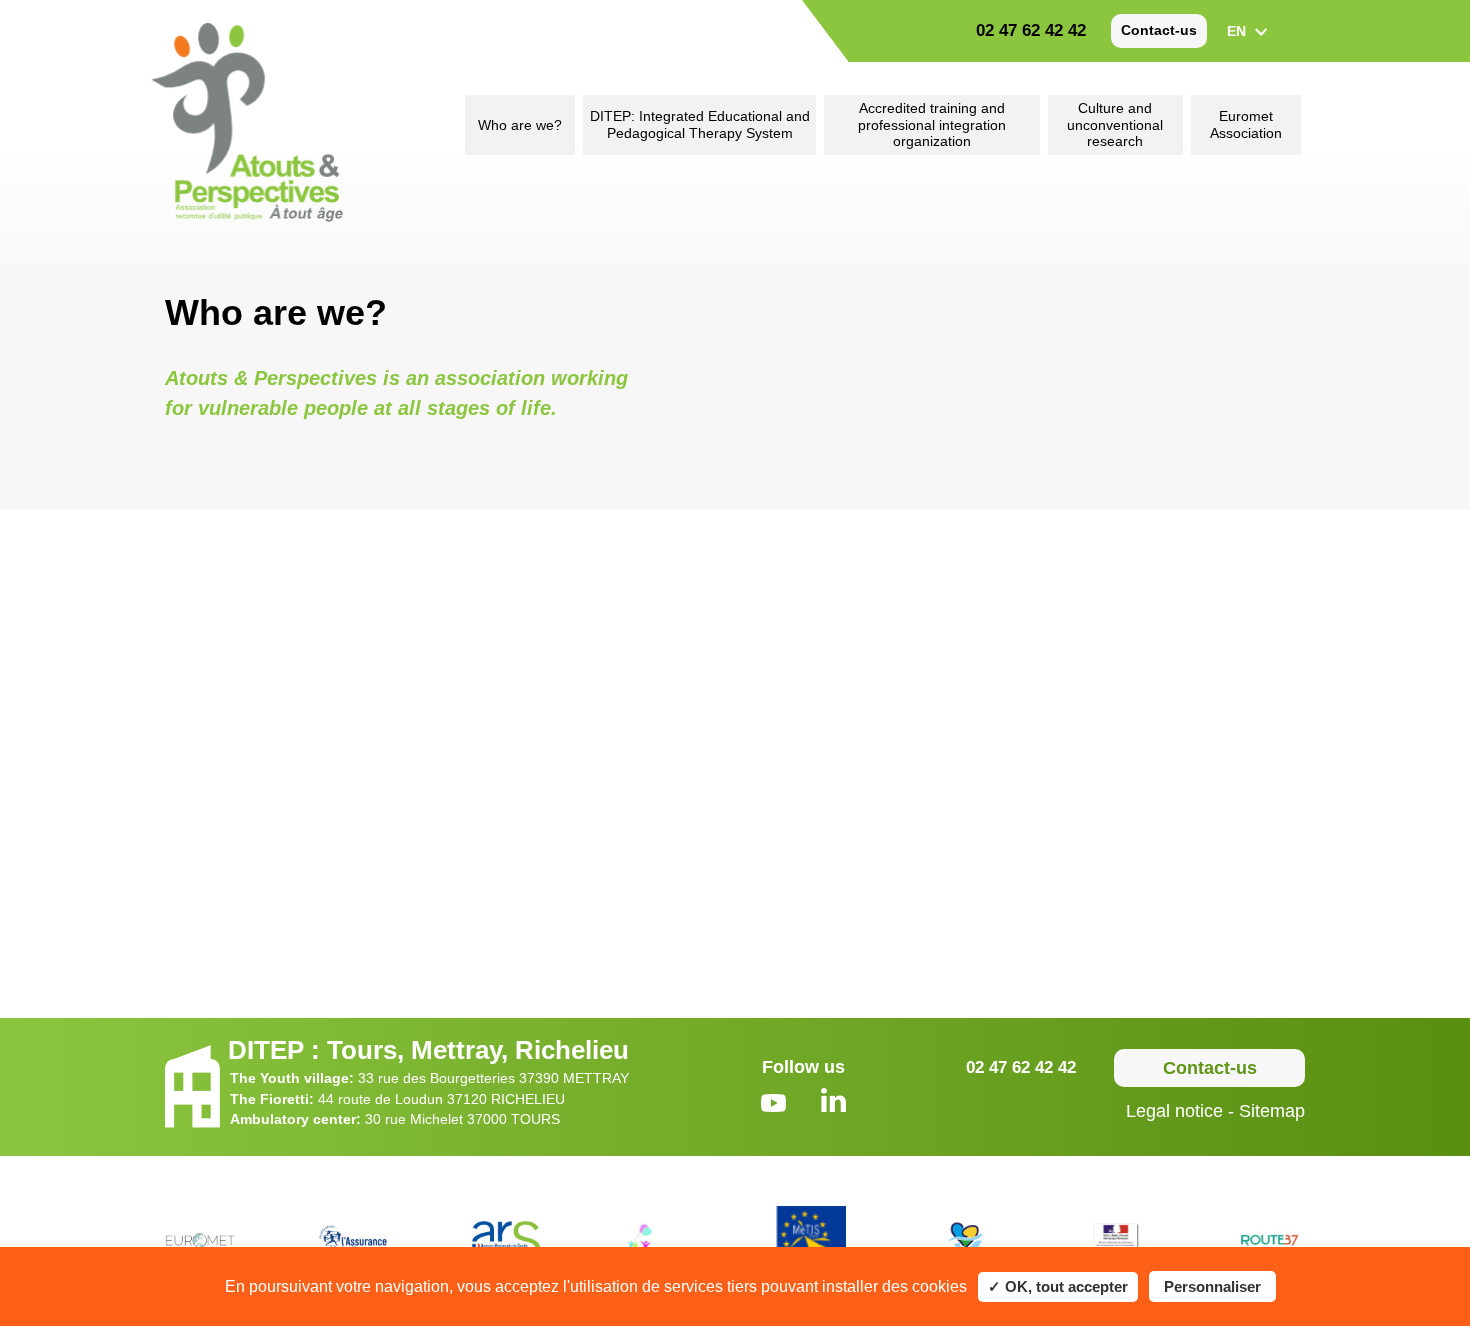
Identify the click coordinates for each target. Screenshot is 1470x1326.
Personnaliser (1212, 1286)
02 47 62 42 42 (1031, 30)
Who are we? (520, 125)
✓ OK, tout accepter (1058, 1286)
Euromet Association (1246, 124)
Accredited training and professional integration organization (932, 125)
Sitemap (1272, 1111)
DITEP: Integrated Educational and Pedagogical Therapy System (700, 124)
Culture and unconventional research (1115, 125)
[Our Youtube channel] (773, 1105)
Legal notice (1174, 1111)
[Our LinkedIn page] (833, 1102)
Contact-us (1159, 30)
